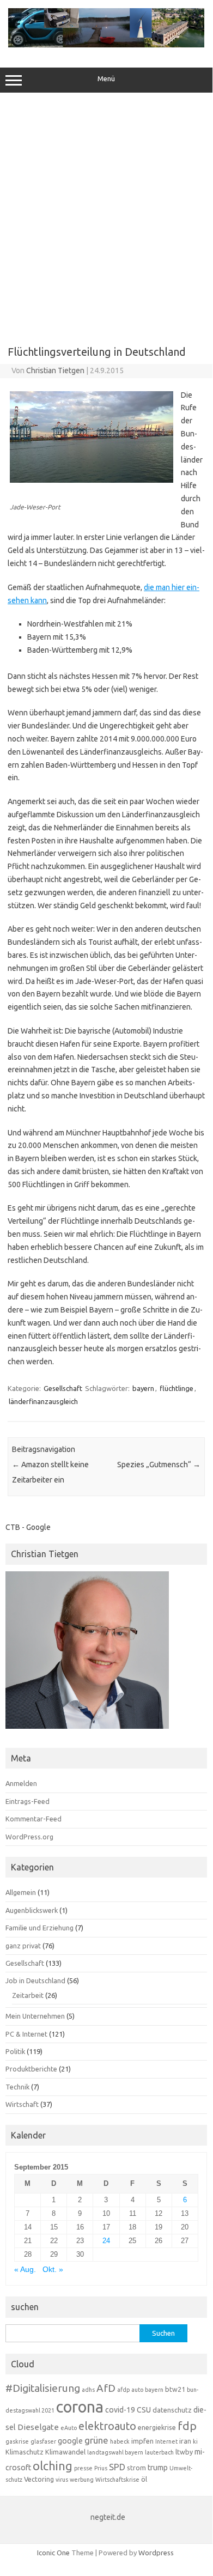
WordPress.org (29, 1837)
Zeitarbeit (28, 1995)
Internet (166, 2441)
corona (80, 2407)
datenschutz (172, 2410)
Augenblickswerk (32, 1910)
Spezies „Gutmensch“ (159, 1465)
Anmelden (21, 1783)
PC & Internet (26, 2034)
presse (83, 2468)
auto (137, 2390)
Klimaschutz (25, 2452)
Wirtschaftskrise (117, 2480)
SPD (117, 2467)
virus (62, 2480)
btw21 (175, 2389)
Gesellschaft (63, 1388)
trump (158, 2468)
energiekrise (157, 2427)
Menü (106, 79)
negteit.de (108, 2517)
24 (106, 2241)
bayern (143, 1388)
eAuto (69, 2428)
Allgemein (21, 1892)
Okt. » (53, 2270)
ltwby (184, 2452)
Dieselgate (38, 2427)
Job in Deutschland (35, 1980)
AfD (106, 2388)
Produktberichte (31, 2069)
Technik (17, 2087)
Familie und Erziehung (39, 1928)
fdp (187, 2426)
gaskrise (17, 2441)
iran (185, 2441)
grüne (96, 2440)
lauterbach (159, 2452)
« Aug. (25, 2270)
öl (144, 2479)
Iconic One (53, 2553)
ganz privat (23, 1946)
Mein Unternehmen (35, 2016)
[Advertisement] (106, 215)
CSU (144, 2410)
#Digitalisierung (43, 2388)
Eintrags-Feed (28, 1801)
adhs (88, 2390)
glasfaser (43, 2441)
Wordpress (156, 2553)
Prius (101, 2468)
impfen (142, 2441)
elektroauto (107, 2426)
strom (136, 2468)
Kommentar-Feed (34, 1819)
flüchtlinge (177, 1388)
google (70, 2441)
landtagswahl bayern (115, 2452)
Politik (15, 2051)
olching (53, 2466)
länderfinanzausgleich (43, 1401)
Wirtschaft (22, 2104)
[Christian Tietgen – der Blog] (106, 45)
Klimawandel (65, 2452)
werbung (82, 2480)
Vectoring (39, 2479)
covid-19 (120, 2410)
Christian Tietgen (55, 370)
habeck (120, 2441)
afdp (123, 2390)
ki (195, 2441)
